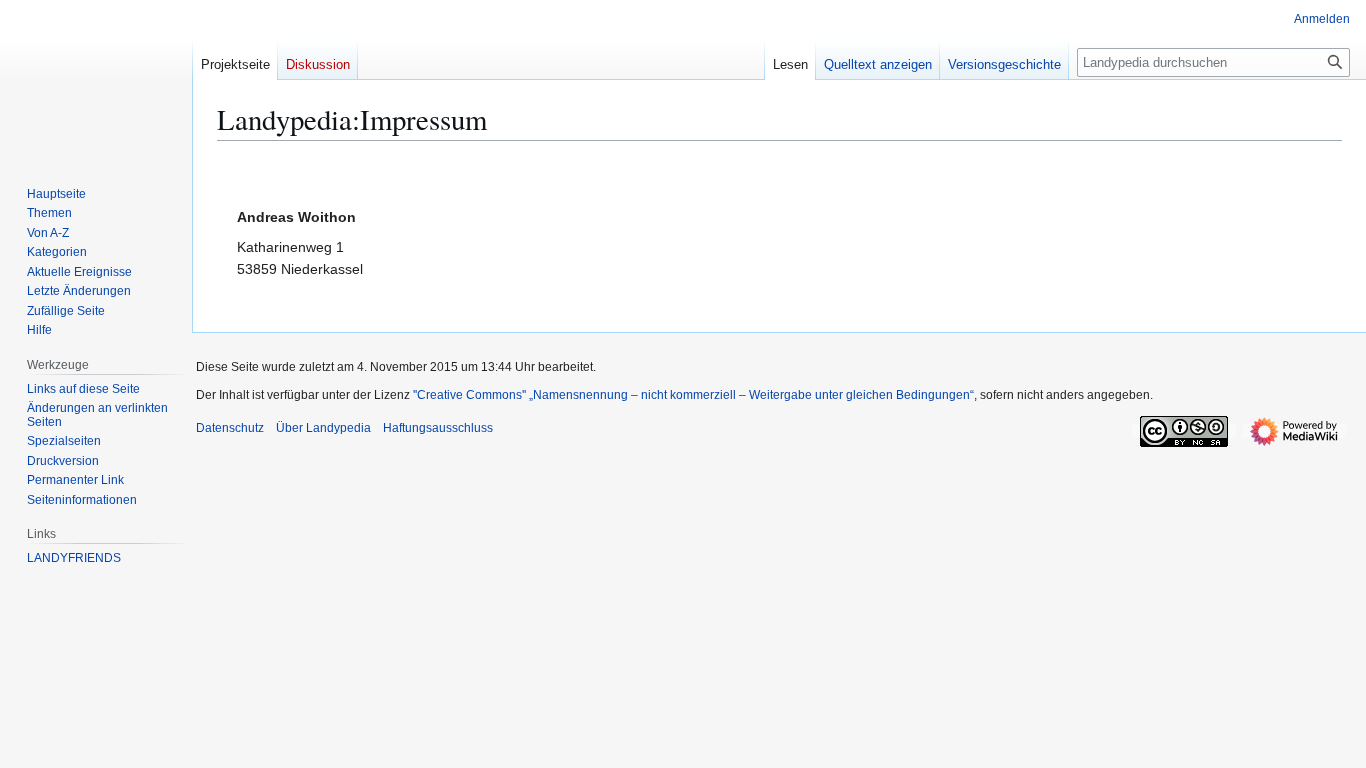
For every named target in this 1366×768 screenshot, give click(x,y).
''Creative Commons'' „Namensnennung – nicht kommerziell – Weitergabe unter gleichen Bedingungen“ (693, 395)
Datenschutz (230, 428)
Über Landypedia (323, 428)
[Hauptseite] (88, 80)
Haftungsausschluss (438, 428)
